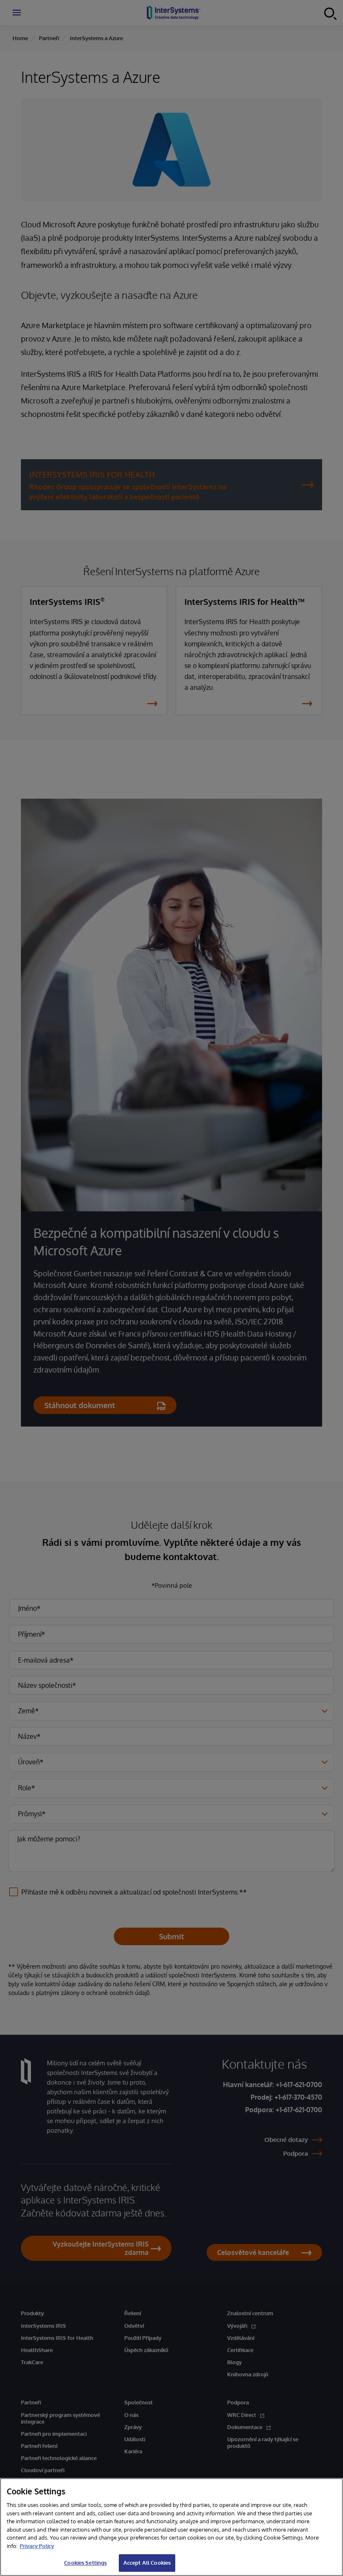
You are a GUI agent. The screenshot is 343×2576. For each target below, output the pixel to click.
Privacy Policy (37, 2546)
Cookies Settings (85, 2563)
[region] (171, 2527)
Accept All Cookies (147, 2563)
